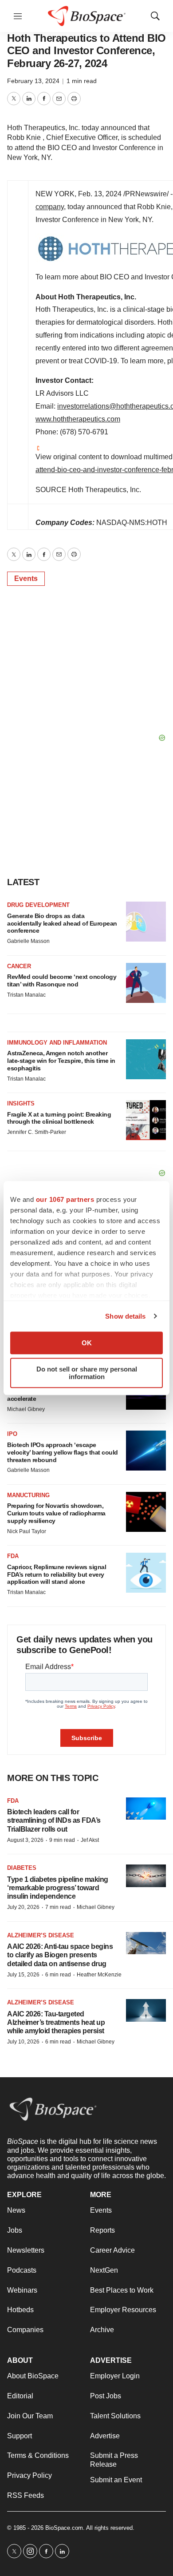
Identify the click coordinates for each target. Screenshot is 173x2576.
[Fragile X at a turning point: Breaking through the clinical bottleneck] (146, 1120)
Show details (125, 1316)
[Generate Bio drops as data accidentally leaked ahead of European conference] (146, 922)
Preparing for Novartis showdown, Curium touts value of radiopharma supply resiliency (56, 1513)
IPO (12, 1434)
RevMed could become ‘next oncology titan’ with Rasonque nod (62, 980)
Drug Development (38, 905)
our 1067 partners (65, 1199)
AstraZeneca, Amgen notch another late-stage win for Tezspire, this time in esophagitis (61, 1061)
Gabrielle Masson (28, 941)
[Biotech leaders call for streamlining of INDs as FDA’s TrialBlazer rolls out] (146, 1809)
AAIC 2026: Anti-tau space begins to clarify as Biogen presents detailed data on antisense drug (60, 1955)
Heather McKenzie (99, 1975)
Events (26, 578)
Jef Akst (90, 1840)
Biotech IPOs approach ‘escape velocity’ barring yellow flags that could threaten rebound (63, 1452)
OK (87, 1343)
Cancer (19, 966)
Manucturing (28, 1495)
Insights (21, 1103)
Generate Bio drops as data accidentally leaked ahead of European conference (62, 923)
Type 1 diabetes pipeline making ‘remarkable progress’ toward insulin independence (58, 1888)
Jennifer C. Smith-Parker (37, 1132)
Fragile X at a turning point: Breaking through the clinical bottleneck (59, 1118)
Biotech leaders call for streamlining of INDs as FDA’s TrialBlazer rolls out (54, 1820)
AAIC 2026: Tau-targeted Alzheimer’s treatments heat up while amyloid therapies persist (56, 2022)
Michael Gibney (26, 1409)
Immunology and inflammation (57, 1043)
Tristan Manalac (26, 995)
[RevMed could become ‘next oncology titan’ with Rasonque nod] (146, 983)
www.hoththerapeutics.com (78, 419)
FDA (13, 1556)
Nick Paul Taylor (27, 1531)
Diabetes (22, 1868)
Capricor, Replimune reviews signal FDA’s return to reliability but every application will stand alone (57, 1574)
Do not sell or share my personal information (87, 1373)
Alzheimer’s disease (41, 1935)
